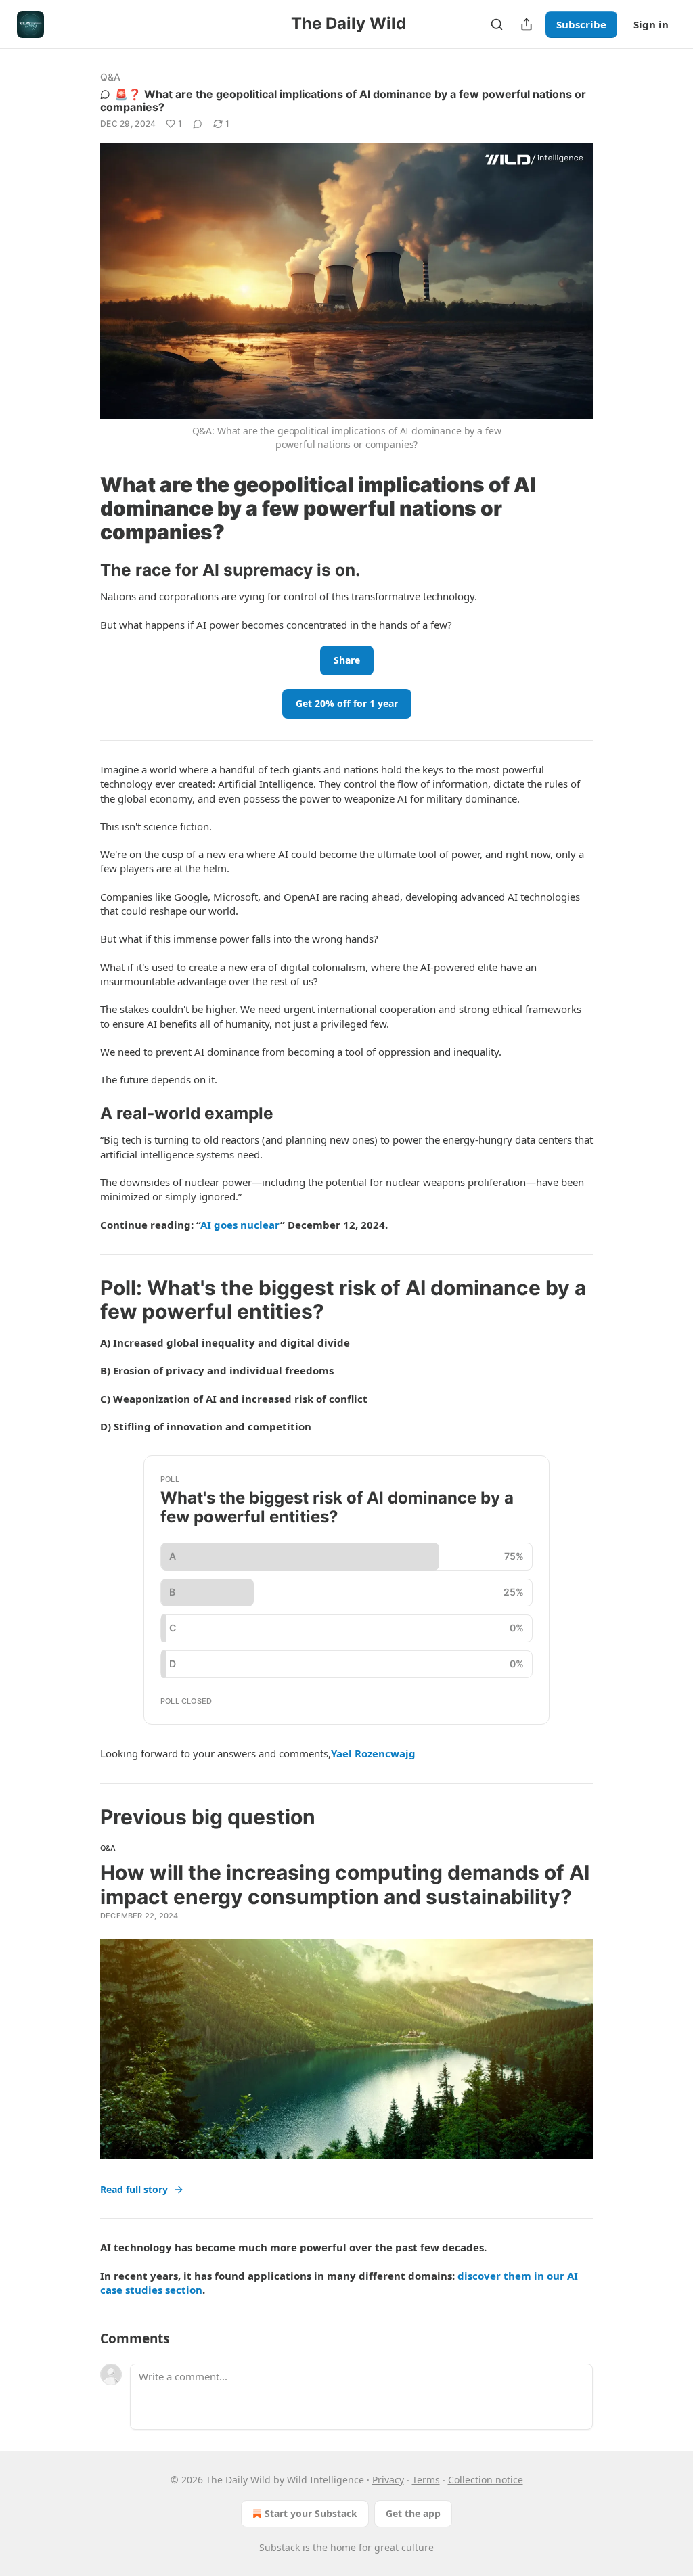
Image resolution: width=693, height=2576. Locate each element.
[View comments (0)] (198, 124)
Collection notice (486, 2480)
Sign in (651, 24)
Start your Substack (311, 2513)
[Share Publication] (527, 24)
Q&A (111, 77)
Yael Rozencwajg (373, 1753)
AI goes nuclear (240, 1225)
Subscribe (581, 24)
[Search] (497, 24)
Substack (280, 2547)
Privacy (388, 2480)
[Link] (81, 508)
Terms (426, 2480)
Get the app (413, 2513)
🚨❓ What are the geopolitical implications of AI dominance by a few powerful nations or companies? (343, 100)
